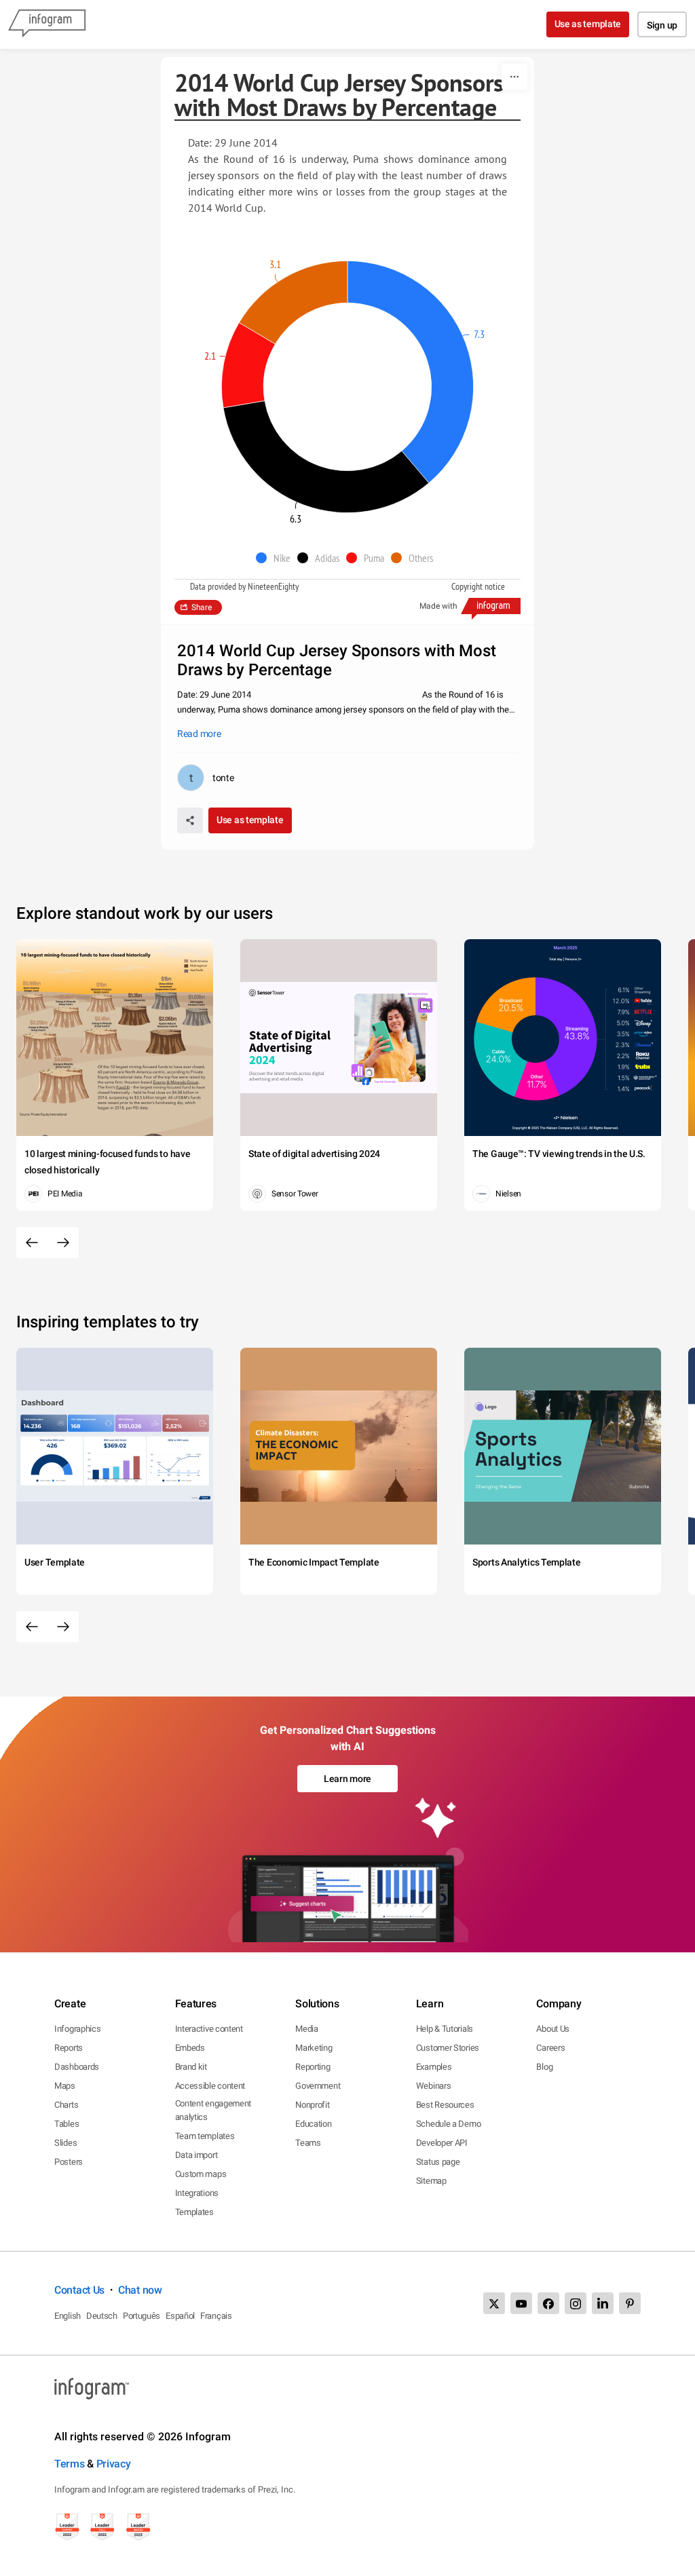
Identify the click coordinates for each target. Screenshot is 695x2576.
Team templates (205, 2136)
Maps (65, 2086)
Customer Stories (448, 2048)
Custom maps (201, 2174)
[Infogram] (47, 24)
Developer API (442, 2143)
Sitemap (431, 2181)
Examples (434, 2067)
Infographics (77, 2029)
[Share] (190, 820)
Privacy (114, 2464)
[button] (277, 558)
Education (313, 2124)
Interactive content (209, 2029)
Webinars (434, 2086)
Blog (544, 2067)
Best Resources (445, 2105)
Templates (194, 2212)
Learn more (347, 1779)
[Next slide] (63, 1243)
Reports (69, 2048)
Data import (196, 2155)
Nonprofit (312, 2105)
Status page (438, 2162)
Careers (550, 2048)
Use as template (588, 24)
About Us (553, 2029)
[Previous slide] (32, 1243)
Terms (70, 2464)
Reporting (313, 2067)
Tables (67, 2124)
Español (180, 2316)
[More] (514, 77)
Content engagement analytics (213, 2110)
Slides (65, 2143)
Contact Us (79, 2290)
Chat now (140, 2290)
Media (307, 2029)
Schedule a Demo (449, 2124)
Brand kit (191, 2067)
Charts (66, 2105)
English (68, 2316)
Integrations (197, 2193)
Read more (199, 734)
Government (318, 2086)
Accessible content (210, 2086)
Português (142, 2316)
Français (216, 2316)
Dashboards (77, 2067)
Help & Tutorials (445, 2029)
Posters (69, 2162)
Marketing (314, 2048)
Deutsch (102, 2316)
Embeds (190, 2048)
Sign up (662, 25)
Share (202, 607)
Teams (308, 2143)
